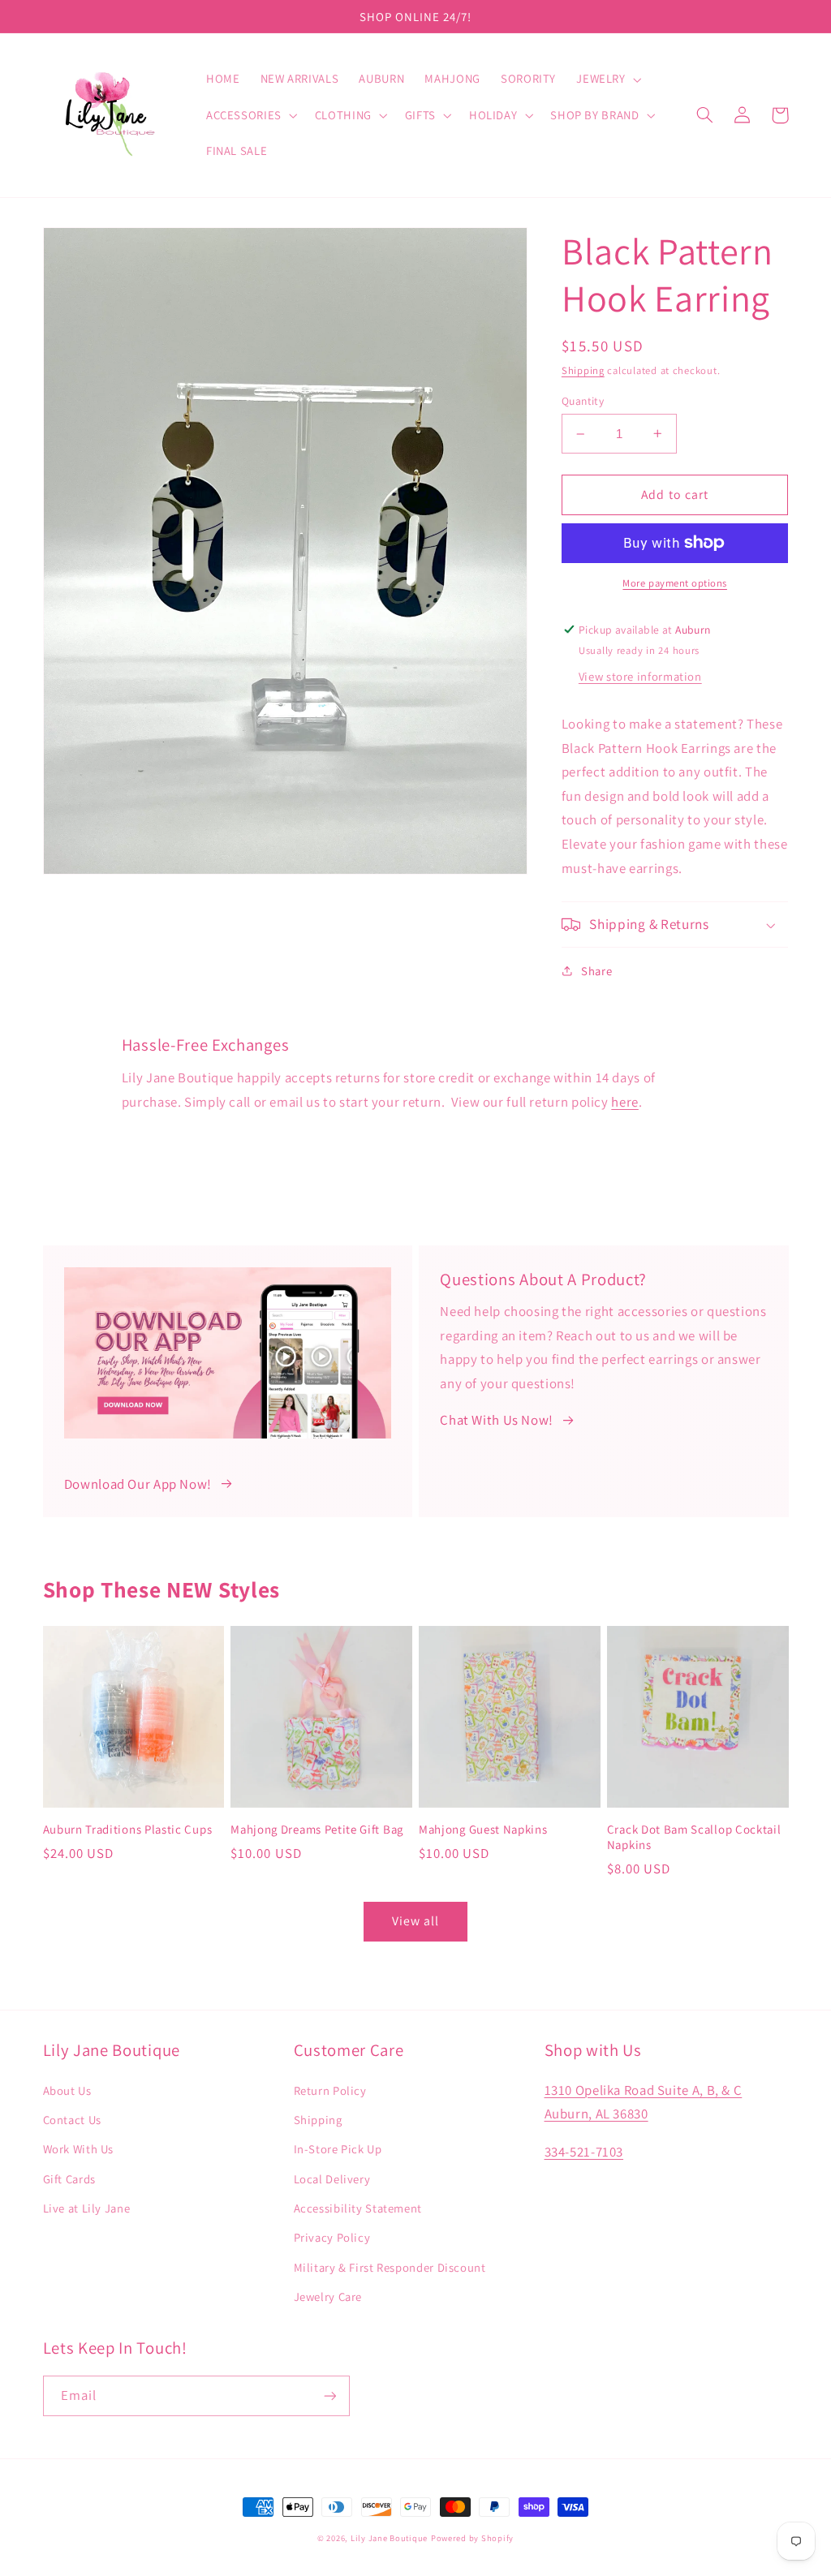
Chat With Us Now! (497, 1420)
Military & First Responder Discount (390, 2267)
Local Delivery (332, 2179)
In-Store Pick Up (338, 2149)
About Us (67, 2090)
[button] (607, 80)
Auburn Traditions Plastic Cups (128, 1829)
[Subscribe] (329, 2395)
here (625, 1102)
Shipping (583, 370)
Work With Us (79, 2149)
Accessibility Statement (358, 2208)
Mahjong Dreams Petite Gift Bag (317, 1829)
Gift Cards (69, 2179)
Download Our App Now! (138, 1484)
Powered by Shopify (472, 2538)
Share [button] (596, 971)
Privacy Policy (332, 2237)
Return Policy (330, 2090)
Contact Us (72, 2120)
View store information (640, 676)
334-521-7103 (584, 2152)
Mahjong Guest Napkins (483, 1829)
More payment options (675, 583)
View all (415, 1921)
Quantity (583, 401)
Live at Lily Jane (87, 2208)
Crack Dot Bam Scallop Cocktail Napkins (694, 1837)
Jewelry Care (328, 2296)
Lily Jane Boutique (389, 2538)
